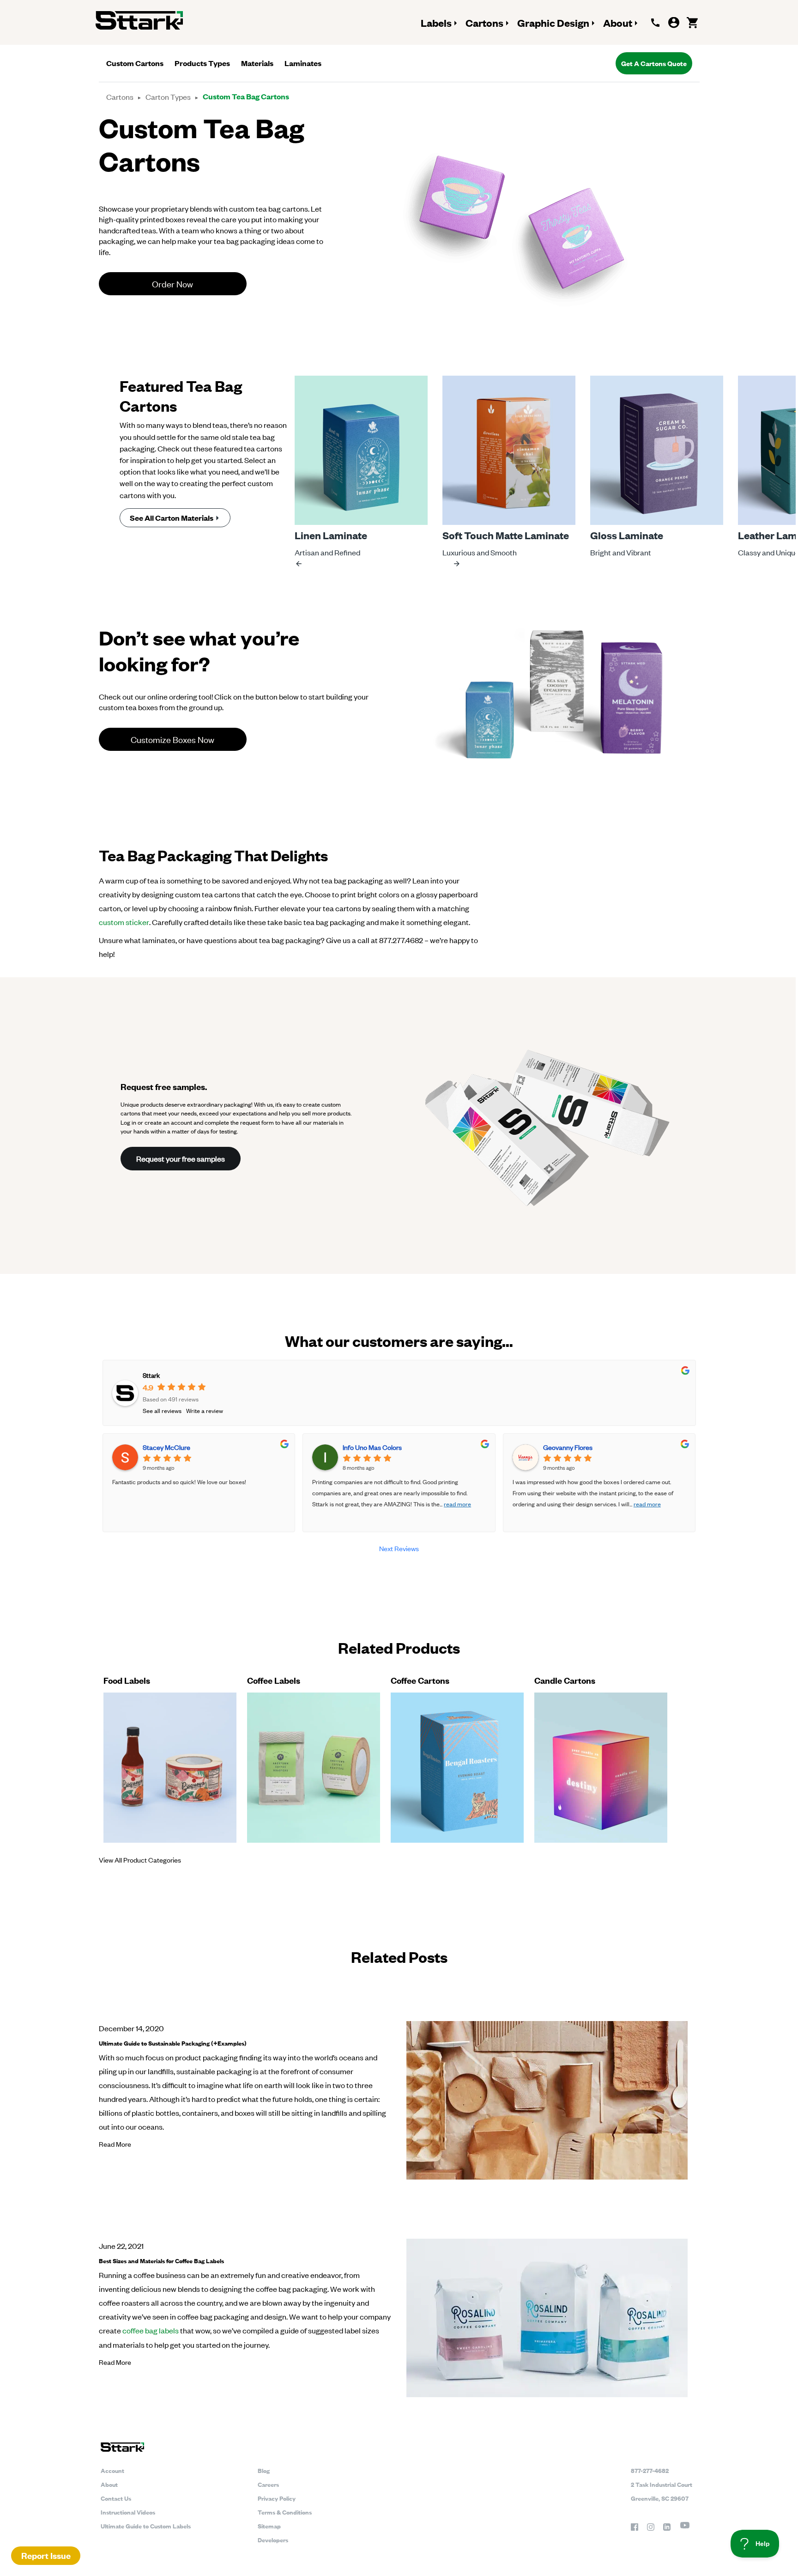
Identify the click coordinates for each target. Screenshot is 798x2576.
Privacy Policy (277, 2498)
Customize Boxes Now (172, 739)
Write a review (205, 1410)
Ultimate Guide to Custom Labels (146, 2526)
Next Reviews (399, 1548)
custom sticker (124, 922)
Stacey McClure (166, 1447)
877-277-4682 (650, 2470)
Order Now (172, 283)
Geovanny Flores (568, 1447)
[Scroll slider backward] (299, 564)
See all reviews (162, 1410)
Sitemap (269, 2526)
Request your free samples (181, 1158)
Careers (268, 2484)
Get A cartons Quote (654, 63)
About (109, 2484)
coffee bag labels (151, 2330)
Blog (264, 2470)
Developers (273, 2539)
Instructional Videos (128, 2512)
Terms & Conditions (285, 2512)
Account (112, 2470)
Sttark (151, 1375)
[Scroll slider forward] (457, 564)
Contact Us (116, 2498)
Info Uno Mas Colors (372, 1447)
